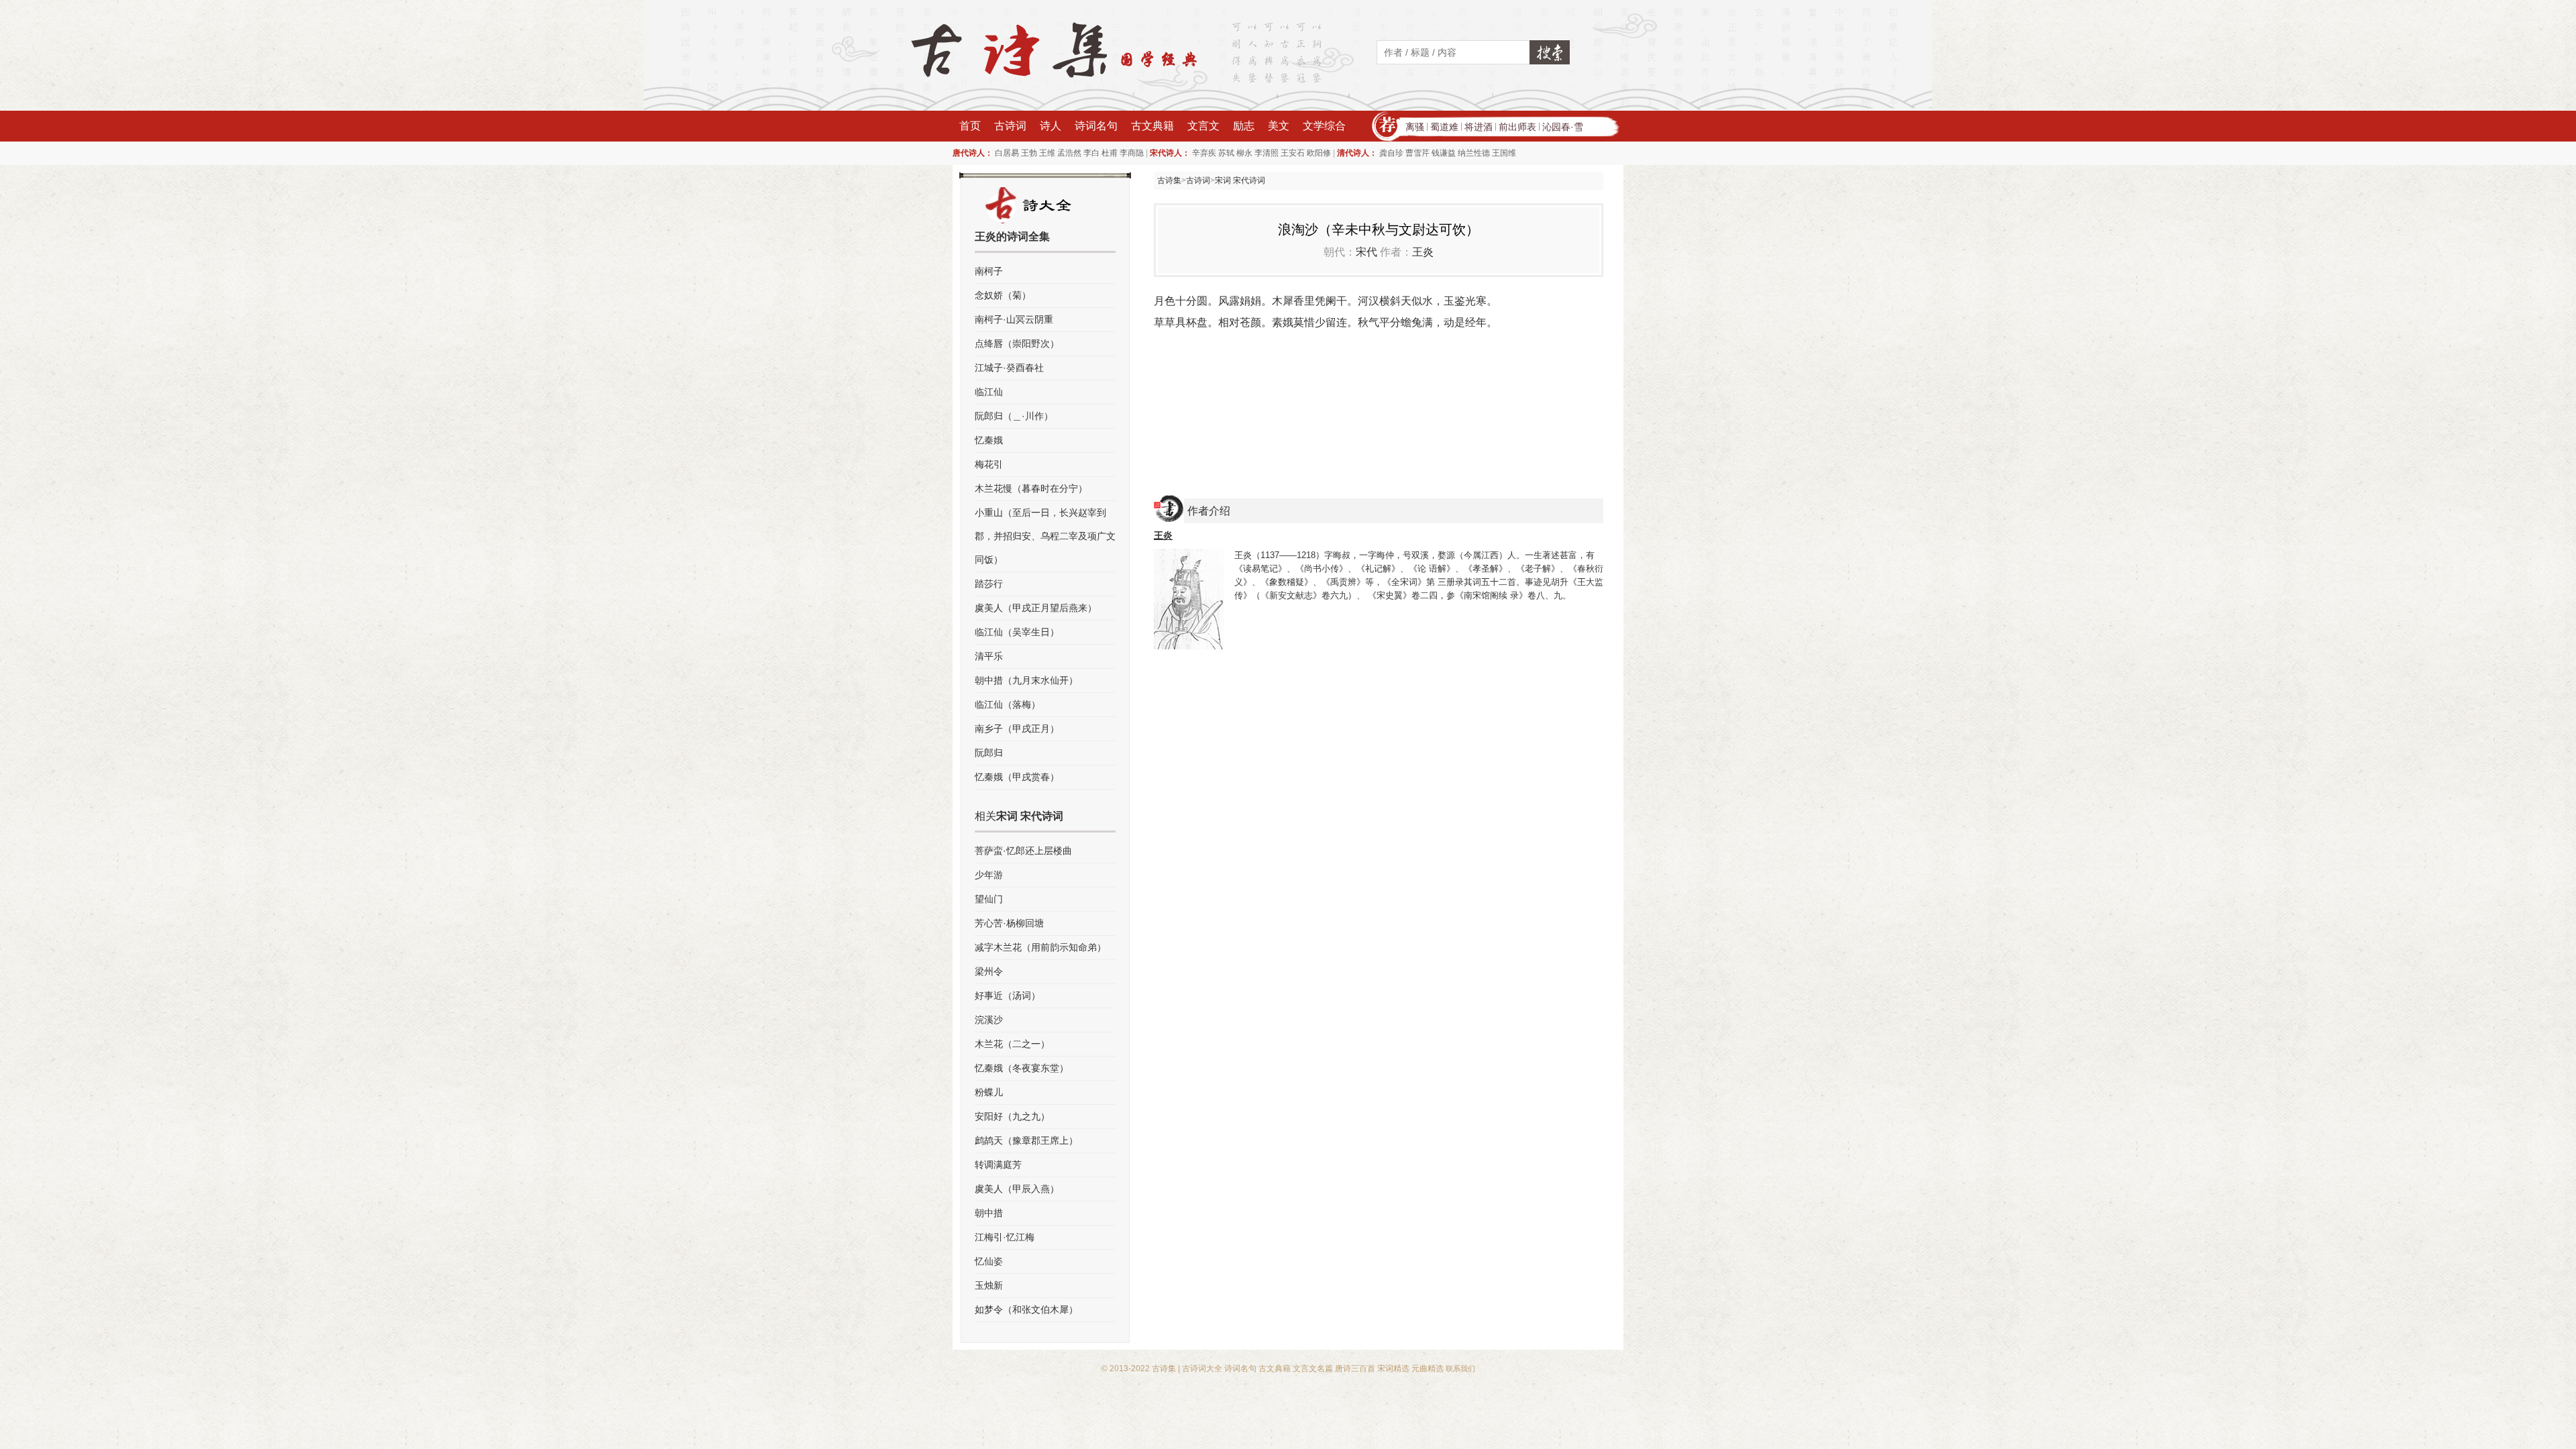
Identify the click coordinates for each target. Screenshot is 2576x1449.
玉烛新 (989, 1285)
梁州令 (989, 971)
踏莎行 (989, 584)
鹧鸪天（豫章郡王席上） (1026, 1140)
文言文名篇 (1313, 1368)
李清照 (1267, 153)
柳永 (1244, 153)
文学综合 (1324, 126)
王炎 (1423, 252)
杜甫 (1110, 153)
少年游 (989, 875)
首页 (970, 126)
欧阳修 (1319, 153)
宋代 (1366, 252)
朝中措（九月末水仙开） (1026, 680)
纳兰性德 (1474, 153)
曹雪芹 (1417, 153)
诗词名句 (1096, 126)
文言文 (1203, 126)
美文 (1279, 126)
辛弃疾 (1204, 153)
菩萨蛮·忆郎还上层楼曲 (1023, 851)
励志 (1244, 126)
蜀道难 (1444, 127)
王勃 (1029, 153)
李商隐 (1132, 153)
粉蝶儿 (989, 1092)
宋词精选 (1393, 1368)
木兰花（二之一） (1012, 1044)
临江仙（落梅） (1008, 704)
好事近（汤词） (1008, 996)
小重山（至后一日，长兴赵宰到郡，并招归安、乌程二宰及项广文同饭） (1045, 536)
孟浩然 (1069, 153)
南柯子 (989, 271)
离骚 (1415, 127)
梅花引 (989, 464)
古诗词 (1010, 126)
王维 (1047, 153)
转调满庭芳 (998, 1165)
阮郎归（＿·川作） (1014, 416)
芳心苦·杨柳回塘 (1009, 923)
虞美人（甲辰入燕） (1017, 1189)
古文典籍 (1152, 126)
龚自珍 (1391, 153)
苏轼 (1226, 153)
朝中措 (989, 1213)
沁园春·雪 (1563, 127)
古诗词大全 (1202, 1368)
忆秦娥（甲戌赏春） (1017, 777)
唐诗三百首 (1355, 1368)
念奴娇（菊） (1003, 295)
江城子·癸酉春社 (1009, 368)
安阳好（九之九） (1012, 1116)
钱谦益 (1444, 153)
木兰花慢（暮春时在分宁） (1031, 488)
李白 (1091, 153)
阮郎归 (989, 753)
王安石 (1293, 153)
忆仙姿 (989, 1261)
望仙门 (989, 899)
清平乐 (989, 656)
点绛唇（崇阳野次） (1017, 343)
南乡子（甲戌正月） (1017, 729)
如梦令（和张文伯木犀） (1026, 1309)
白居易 (1007, 153)
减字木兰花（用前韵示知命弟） (1040, 947)
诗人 (1051, 126)
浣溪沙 (989, 1020)
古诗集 (1169, 180)
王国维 (1504, 153)
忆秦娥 (989, 440)
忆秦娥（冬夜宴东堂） (1022, 1068)
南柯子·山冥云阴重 (1014, 319)
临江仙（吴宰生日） (1017, 632)
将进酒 (1479, 127)
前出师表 (1517, 127)
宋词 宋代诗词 (1240, 180)
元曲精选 (1428, 1368)
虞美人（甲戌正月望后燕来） (1036, 608)
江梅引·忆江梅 (1005, 1237)
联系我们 (1460, 1368)
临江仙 (989, 392)
